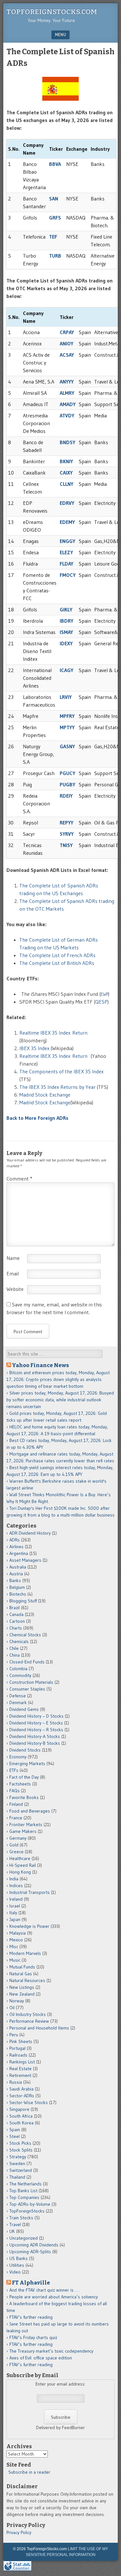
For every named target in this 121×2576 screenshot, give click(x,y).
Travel (15, 2224)
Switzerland (21, 2170)
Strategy (18, 2157)
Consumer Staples (27, 1689)
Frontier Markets (26, 1825)
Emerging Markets (27, 1763)
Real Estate (20, 2069)
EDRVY (67, 503)
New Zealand (22, 1994)
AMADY (68, 404)
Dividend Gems (24, 1709)
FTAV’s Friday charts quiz (33, 2337)
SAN (54, 199)
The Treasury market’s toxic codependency (51, 2351)
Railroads (18, 2055)
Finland (16, 1804)
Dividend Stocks (25, 1750)
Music (15, 1960)
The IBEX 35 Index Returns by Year (57, 1087)
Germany (18, 1838)
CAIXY (66, 473)
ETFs (14, 1770)
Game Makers (23, 1831)
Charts (16, 1628)
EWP (104, 994)
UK (12, 2231)
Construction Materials (31, 1682)
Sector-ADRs (22, 2096)
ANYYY (67, 382)
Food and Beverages (30, 1811)
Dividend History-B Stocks (35, 1743)
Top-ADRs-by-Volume (30, 2204)
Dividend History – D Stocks (36, 1716)
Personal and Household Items (39, 2028)
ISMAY (66, 632)
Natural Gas (21, 1974)
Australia (18, 1567)
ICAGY (66, 670)
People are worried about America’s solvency (54, 2297)
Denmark (18, 1702)
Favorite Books (24, 1797)
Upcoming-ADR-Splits (30, 2252)
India (14, 1879)
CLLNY (66, 484)
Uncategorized (24, 2238)
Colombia (18, 1669)
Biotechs (18, 1594)
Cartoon (17, 1621)
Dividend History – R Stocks (36, 1730)
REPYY (66, 823)
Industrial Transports (30, 1892)
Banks (15, 1580)
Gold (14, 1845)
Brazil (15, 1608)
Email (13, 1273)
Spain (15, 2130)
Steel (15, 2136)
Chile (14, 1648)
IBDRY (66, 621)
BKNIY (66, 461)
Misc (14, 1947)
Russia (16, 2082)
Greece (16, 1852)
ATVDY (67, 415)
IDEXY (66, 643)
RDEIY (66, 796)
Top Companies (24, 2197)
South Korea (21, 2123)
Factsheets (20, 1784)
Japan (15, 1919)
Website (15, 1289)
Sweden (17, 2163)
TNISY (66, 845)
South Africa (21, 2116)
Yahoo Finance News (40, 1365)
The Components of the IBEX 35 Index (61, 1071)
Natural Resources (27, 1980)
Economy (18, 1757)
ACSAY (67, 355)
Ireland (16, 1899)
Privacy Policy (19, 2532)
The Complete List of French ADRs (57, 955)
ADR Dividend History (30, 1533)
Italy (13, 1913)
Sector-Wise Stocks (29, 2102)
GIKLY (66, 609)
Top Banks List (23, 2191)
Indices (16, 1886)
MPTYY (67, 727)
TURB (55, 256)
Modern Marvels (25, 1953)
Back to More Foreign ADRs (37, 1118)
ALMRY (67, 393)
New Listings (22, 1987)
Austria (16, 1574)
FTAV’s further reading (31, 2317)
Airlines (16, 1547)
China (15, 1655)
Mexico (16, 1940)
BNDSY (67, 442)
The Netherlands (25, 2184)
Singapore (19, 2109)
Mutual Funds (22, 1967)
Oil (12, 2008)
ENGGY (67, 541)
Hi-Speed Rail (23, 1865)
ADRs (15, 1540)
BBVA (55, 164)
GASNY (67, 746)
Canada (16, 1614)
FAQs (15, 1791)
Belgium (17, 1587)
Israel (15, 1906)
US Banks (19, 2258)
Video (15, 2272)
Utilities (17, 2265)
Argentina (19, 1553)
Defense (18, 1696)
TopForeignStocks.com (52, 12)
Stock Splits (21, 2150)
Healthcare (20, 1858)
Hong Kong (20, 1872)
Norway (17, 2001)
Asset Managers (25, 1560)
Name (13, 1258)
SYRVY (67, 834)
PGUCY (67, 773)
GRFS (55, 218)
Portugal (17, 2048)
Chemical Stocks (25, 1635)
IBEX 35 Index (34, 1048)
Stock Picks (20, 2143)
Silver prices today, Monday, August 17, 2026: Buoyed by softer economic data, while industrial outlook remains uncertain (60, 1400)
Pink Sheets (21, 2041)
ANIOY (66, 343)
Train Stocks (21, 2218)
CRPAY (67, 332)
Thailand (17, 2177)
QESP (101, 1002)
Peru (14, 2035)
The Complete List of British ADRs (57, 963)
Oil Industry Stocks (28, 2014)
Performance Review (29, 2021)
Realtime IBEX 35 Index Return (53, 1033)
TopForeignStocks (27, 2211)
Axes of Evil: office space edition (41, 2358)
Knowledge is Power (29, 1926)
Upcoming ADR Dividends (34, 2245)
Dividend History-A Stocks (35, 1736)
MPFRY (67, 716)
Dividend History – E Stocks (36, 1723)
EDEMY (67, 522)
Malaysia (18, 1933)
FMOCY (68, 575)
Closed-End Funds (27, 1662)
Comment (19, 1179)
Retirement (20, 2075)
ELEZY (66, 552)
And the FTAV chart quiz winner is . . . (45, 2290)
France (16, 1818)
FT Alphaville (31, 2283)
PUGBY (67, 784)
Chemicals (19, 1641)
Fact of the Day (24, 1777)
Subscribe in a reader (29, 2472)
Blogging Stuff (23, 1601)
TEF (53, 237)
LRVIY (66, 697)
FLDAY (66, 564)
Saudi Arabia (21, 2089)
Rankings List (22, 2062)
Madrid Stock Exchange (45, 1095)
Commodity (20, 1675)
